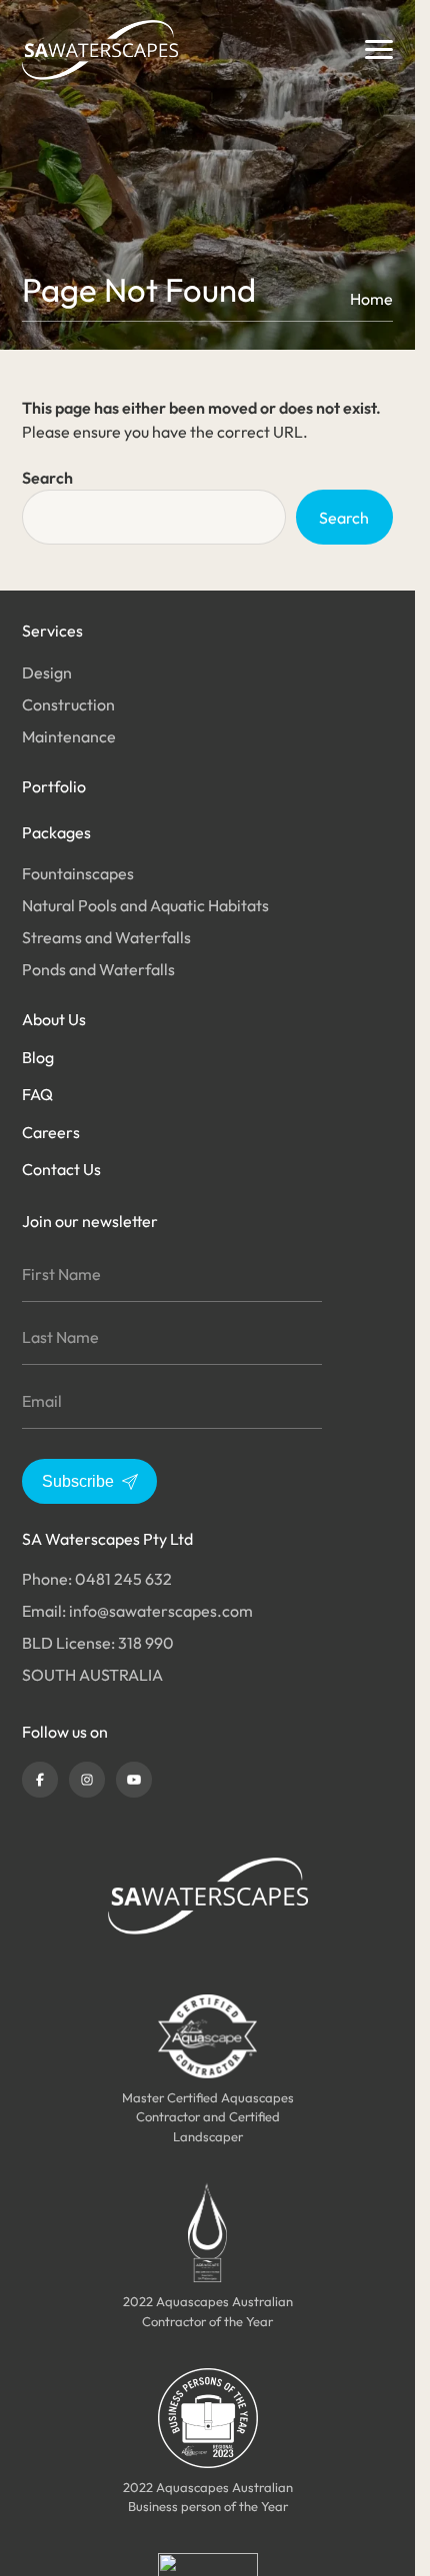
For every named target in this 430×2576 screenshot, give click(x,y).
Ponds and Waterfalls (98, 969)
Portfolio (54, 786)
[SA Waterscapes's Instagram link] (87, 1780)
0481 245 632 (123, 1579)
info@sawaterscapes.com (161, 1611)
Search (47, 478)
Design (47, 672)
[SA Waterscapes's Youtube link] (134, 1780)
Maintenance (69, 736)
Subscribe (78, 1481)
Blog (38, 1057)
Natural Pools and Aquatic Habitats (145, 905)
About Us (54, 1019)
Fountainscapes (78, 873)
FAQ (37, 1094)
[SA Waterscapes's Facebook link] (40, 1780)
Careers (51, 1132)
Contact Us (61, 1169)
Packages (56, 832)
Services (52, 631)
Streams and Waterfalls (106, 937)
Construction (68, 704)
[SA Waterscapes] (100, 50)
